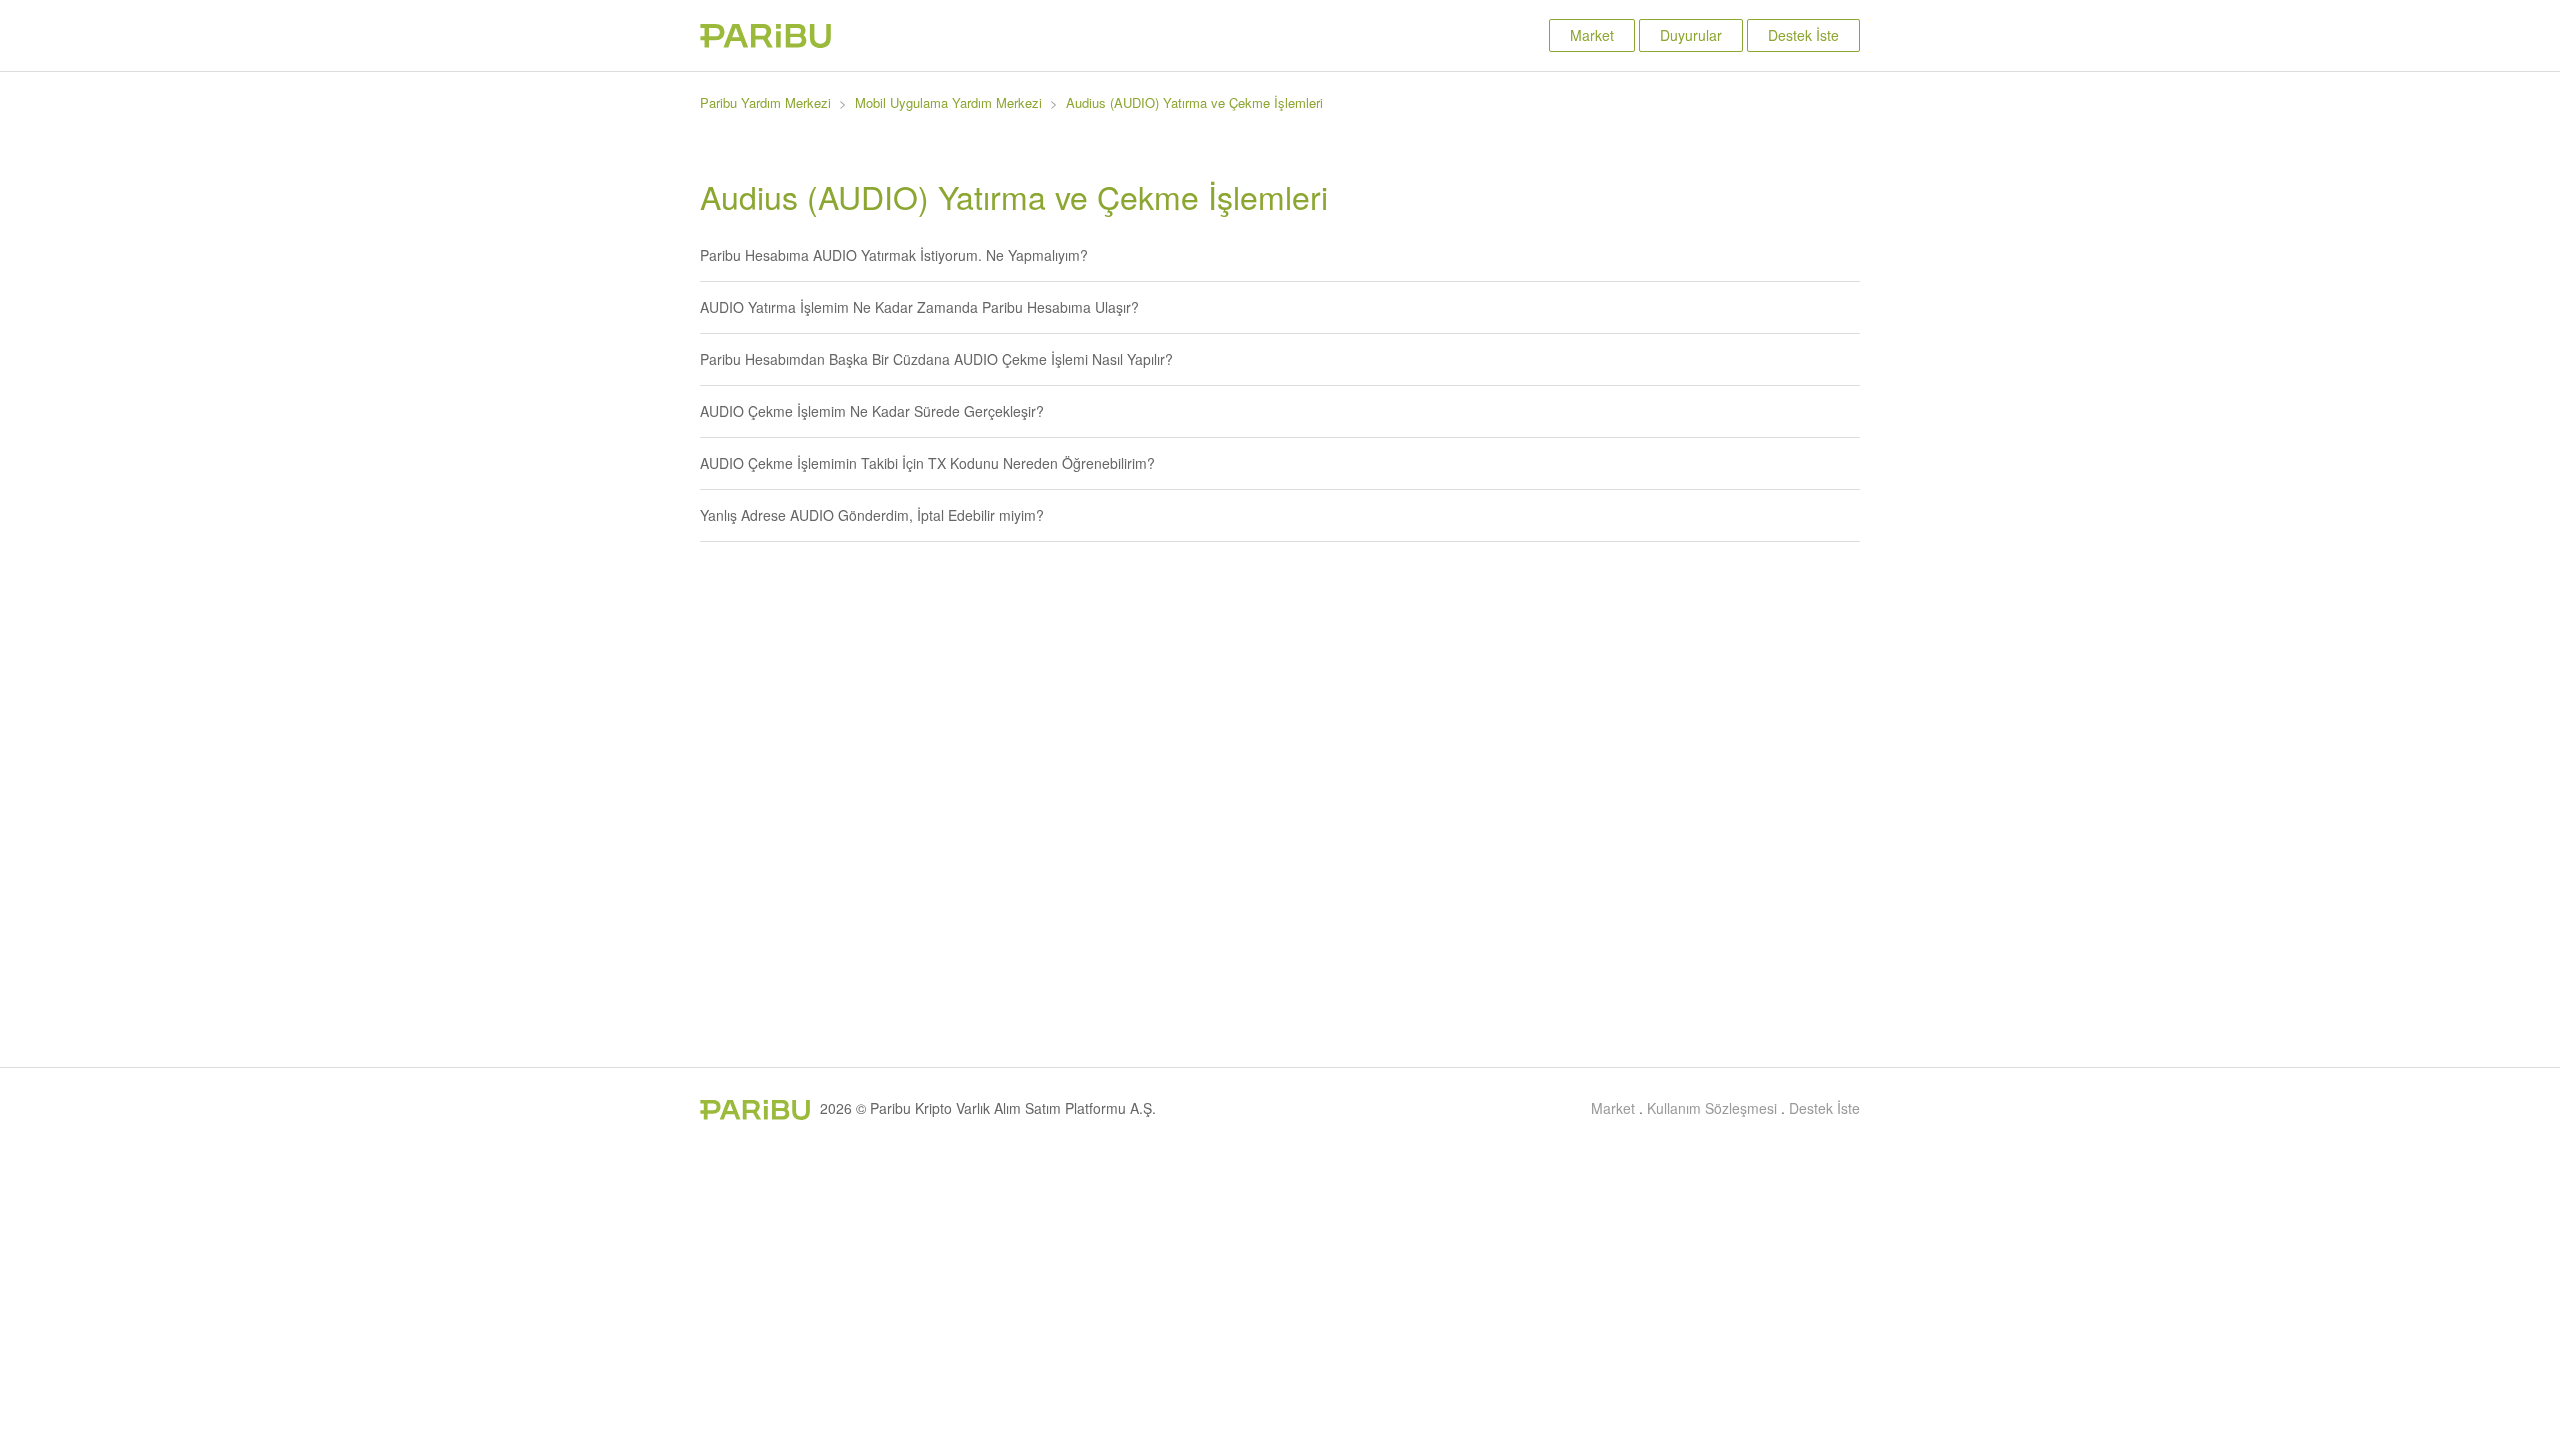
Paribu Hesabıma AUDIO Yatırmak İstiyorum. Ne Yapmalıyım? (894, 255)
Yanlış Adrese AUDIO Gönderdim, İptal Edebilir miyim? (872, 515)
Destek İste (1803, 35)
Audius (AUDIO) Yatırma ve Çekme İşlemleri (1194, 102)
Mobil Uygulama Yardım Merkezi (948, 102)
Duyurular (1691, 35)
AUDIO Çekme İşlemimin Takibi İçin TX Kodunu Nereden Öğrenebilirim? (927, 463)
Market (1592, 35)
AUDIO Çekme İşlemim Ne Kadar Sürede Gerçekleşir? (872, 411)
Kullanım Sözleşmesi (1712, 1108)
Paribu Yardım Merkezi (765, 102)
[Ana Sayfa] (765, 42)
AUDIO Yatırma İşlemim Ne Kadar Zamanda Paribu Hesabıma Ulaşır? (919, 307)
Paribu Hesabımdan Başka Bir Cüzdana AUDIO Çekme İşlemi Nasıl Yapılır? (936, 359)
